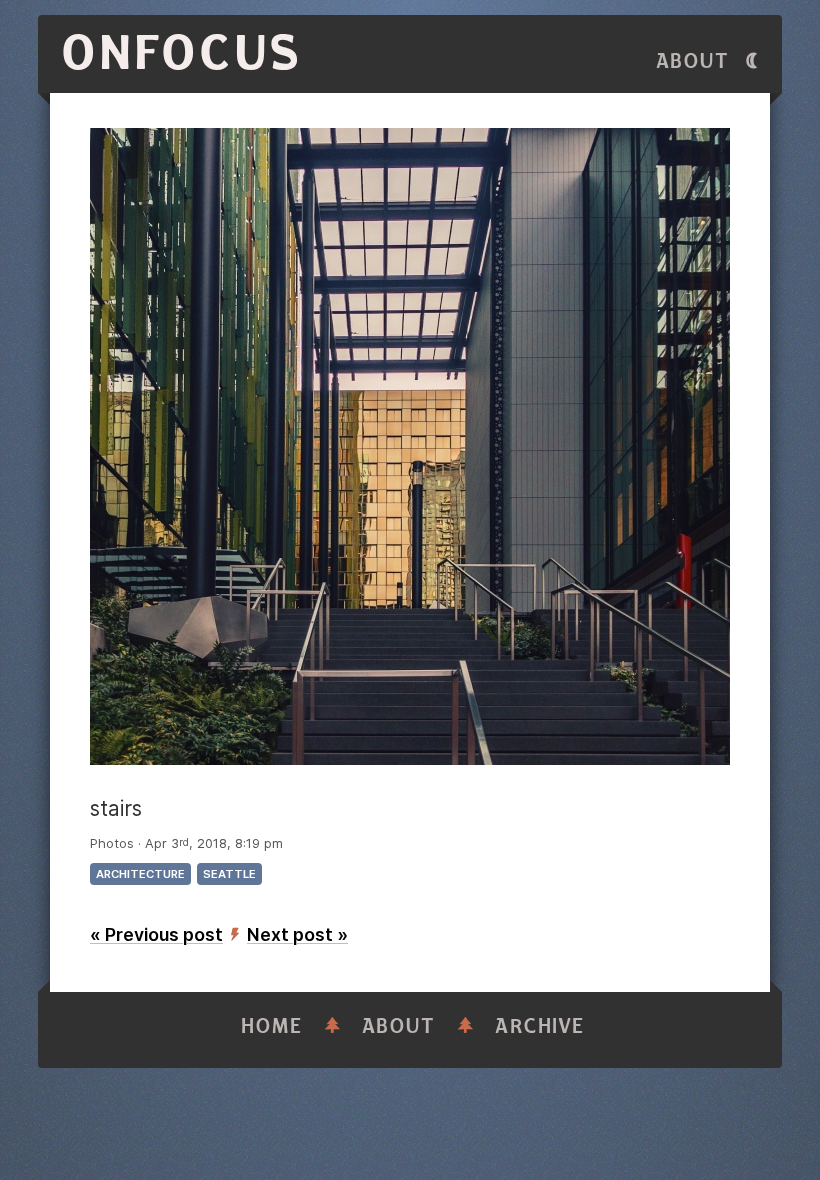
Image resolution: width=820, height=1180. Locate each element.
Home (272, 1026)
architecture (140, 874)
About (693, 61)
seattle (229, 874)
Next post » (297, 934)
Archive (540, 1026)
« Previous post (156, 934)
